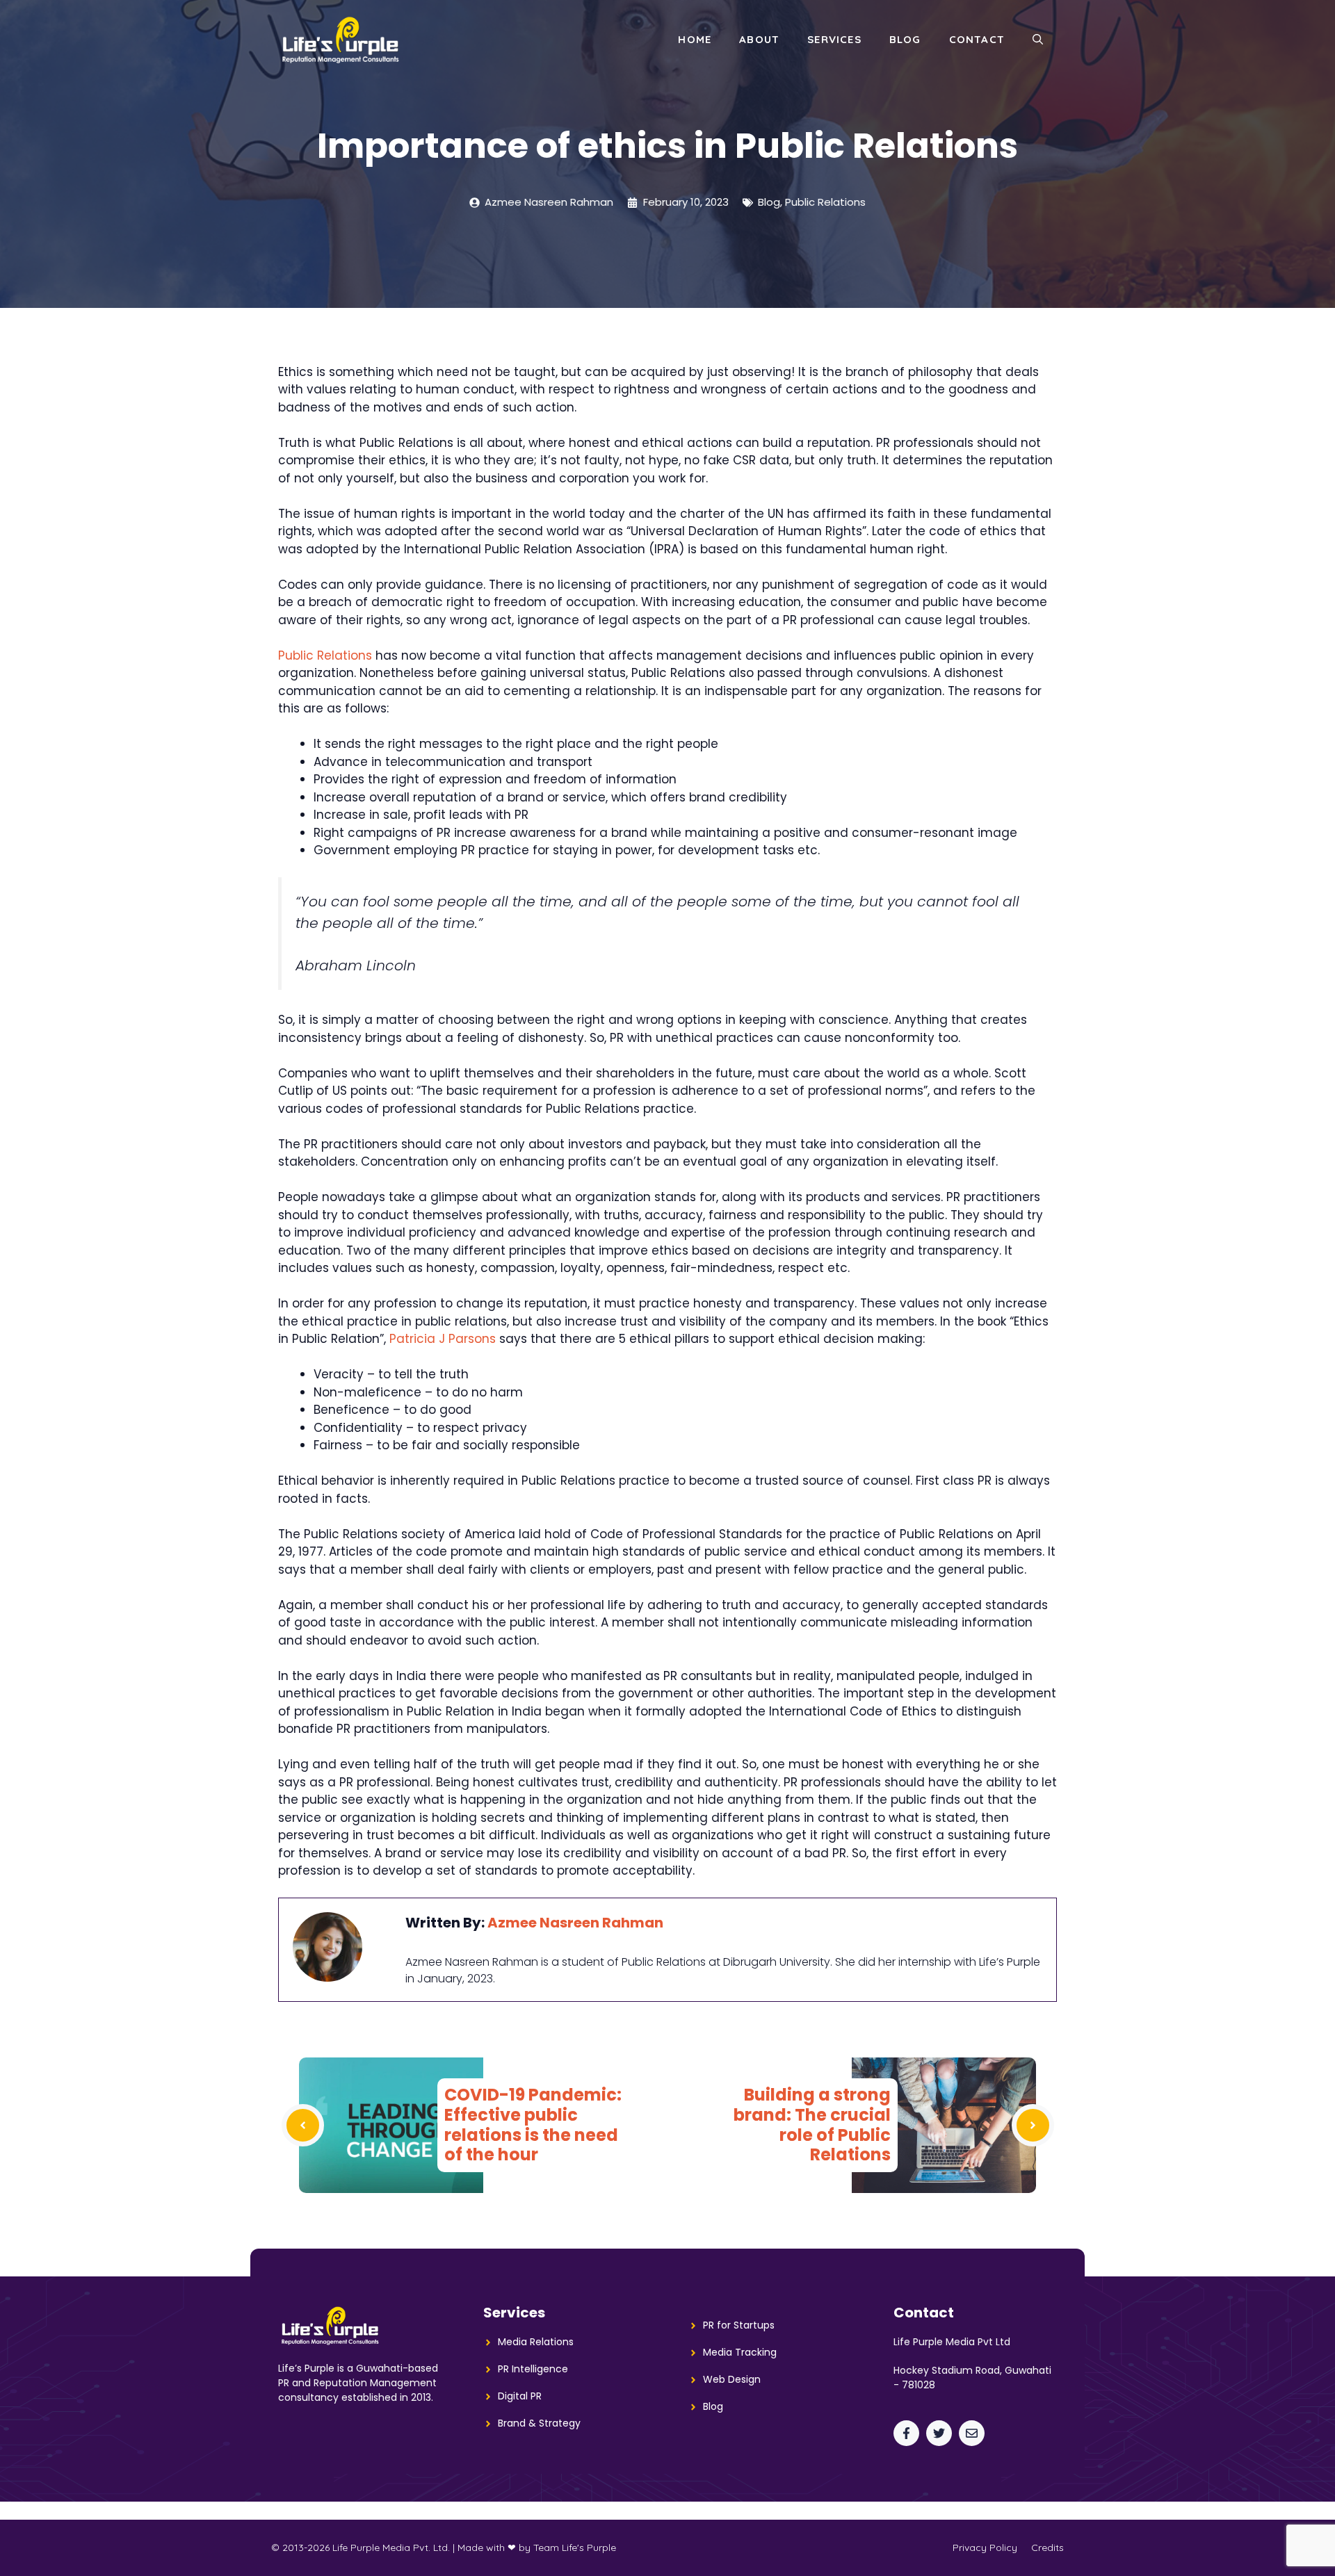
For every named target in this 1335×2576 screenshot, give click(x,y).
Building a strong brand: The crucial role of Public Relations (812, 2125)
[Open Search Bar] (1038, 40)
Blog (905, 39)
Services (834, 39)
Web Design (732, 2379)
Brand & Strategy (539, 2423)
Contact (977, 39)
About (759, 39)
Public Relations (825, 202)
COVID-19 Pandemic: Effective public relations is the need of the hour (533, 2125)
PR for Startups (739, 2325)
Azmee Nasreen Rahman (575, 1923)
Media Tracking (740, 2352)
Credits (1047, 2548)
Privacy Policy (985, 2548)
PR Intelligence (533, 2369)
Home (695, 39)
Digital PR (520, 2396)
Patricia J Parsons (443, 1339)
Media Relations (536, 2342)
